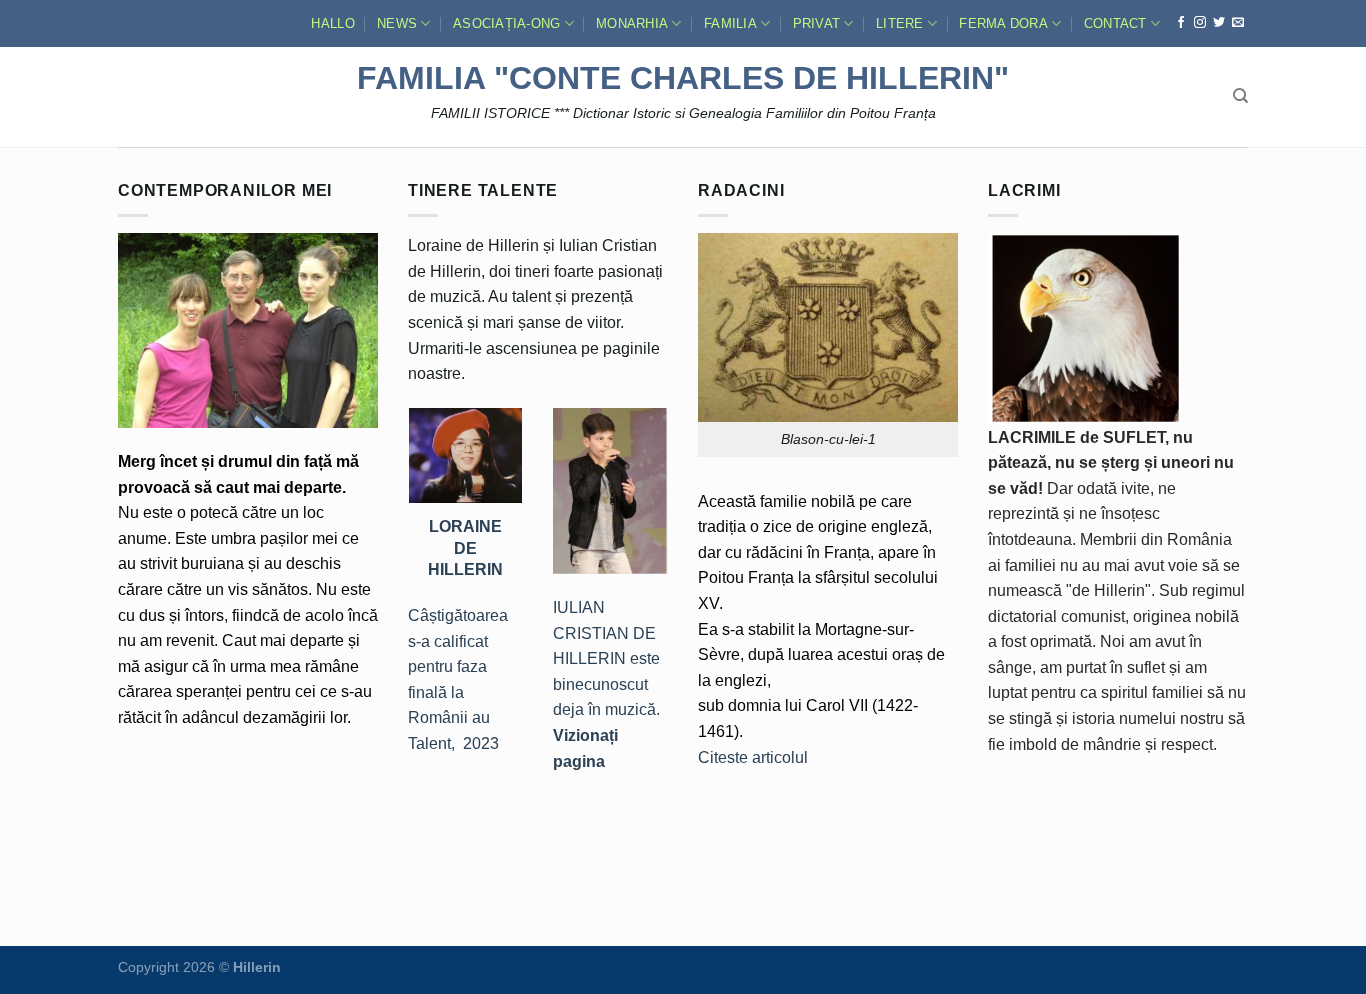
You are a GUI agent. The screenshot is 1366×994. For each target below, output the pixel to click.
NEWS (397, 23)
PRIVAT (817, 23)
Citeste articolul (753, 757)
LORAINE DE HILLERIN (465, 547)
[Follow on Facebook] (1181, 23)
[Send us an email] (1238, 23)
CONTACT (1115, 23)
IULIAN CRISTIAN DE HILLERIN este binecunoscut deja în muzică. (606, 684)
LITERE (900, 23)
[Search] (1240, 96)
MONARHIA (632, 23)
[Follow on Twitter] (1219, 23)
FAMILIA (730, 23)
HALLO (332, 23)
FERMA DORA (1003, 23)
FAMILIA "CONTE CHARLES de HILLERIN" (683, 78)
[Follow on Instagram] (1200, 23)
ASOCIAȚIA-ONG (506, 23)
